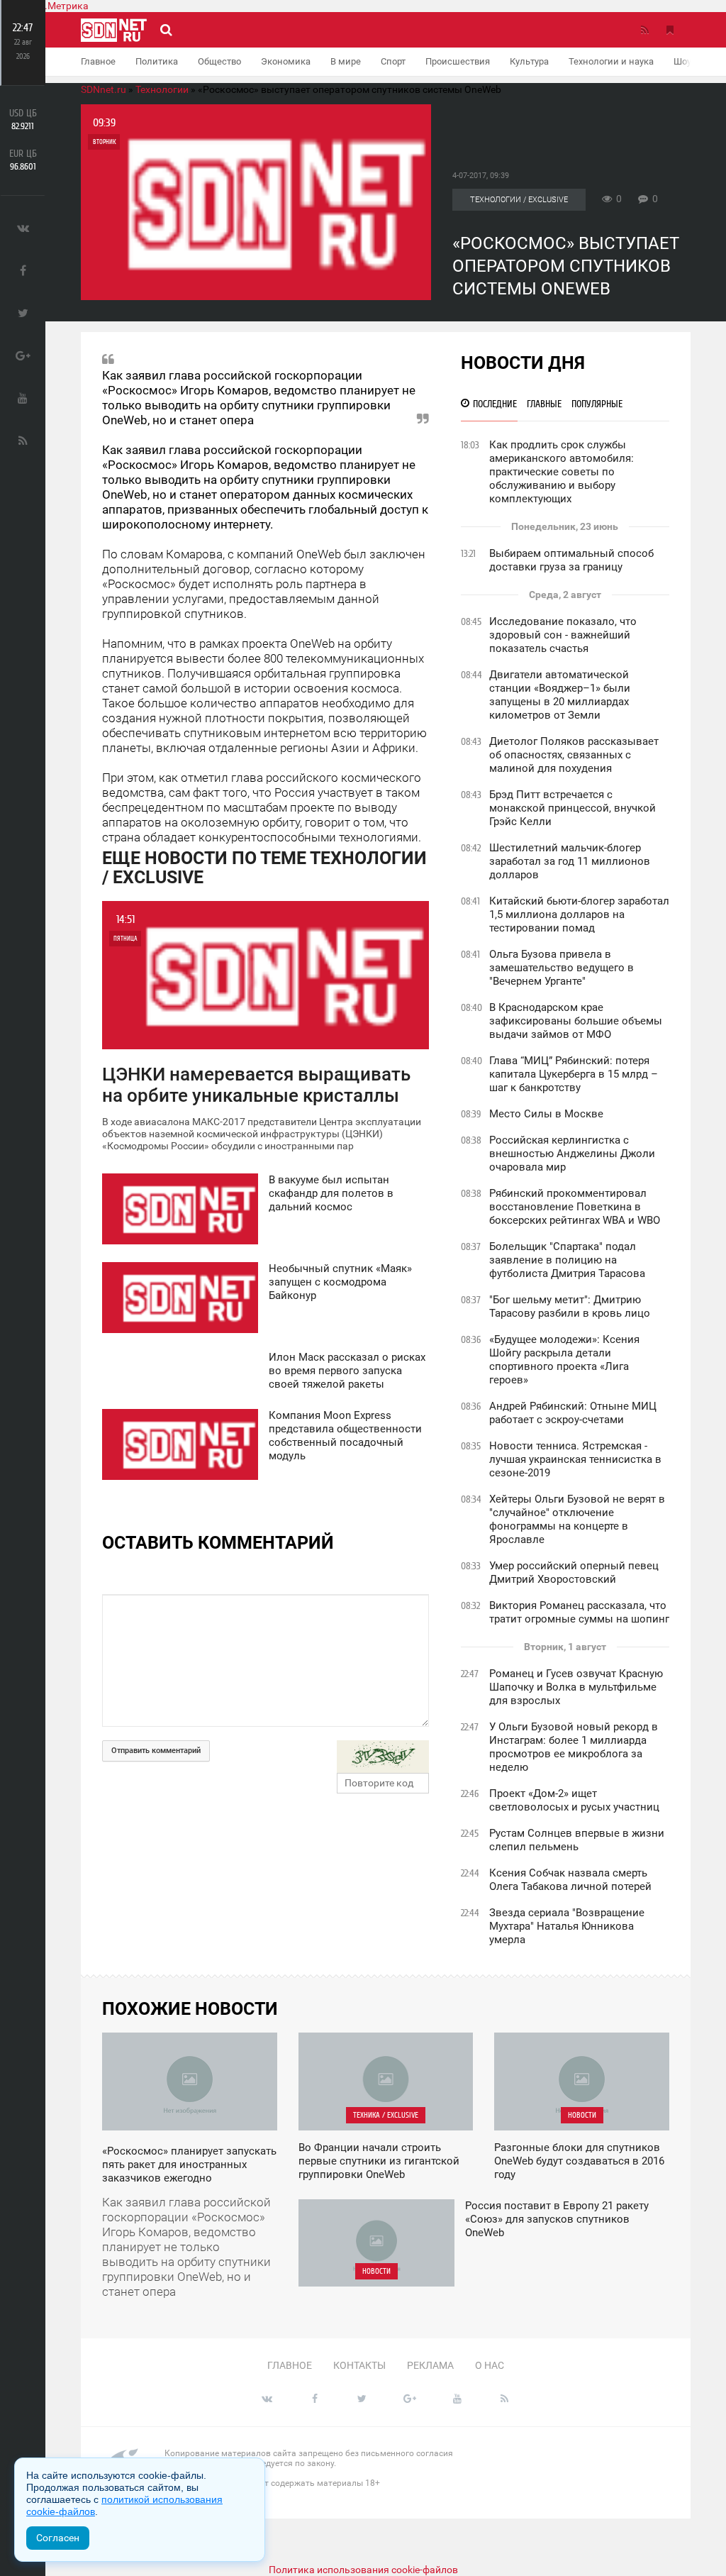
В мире (346, 61)
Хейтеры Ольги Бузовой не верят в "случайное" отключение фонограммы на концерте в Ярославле (577, 1519)
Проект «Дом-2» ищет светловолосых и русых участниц (574, 1800)
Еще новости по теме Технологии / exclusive (264, 868)
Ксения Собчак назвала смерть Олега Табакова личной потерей (570, 1880)
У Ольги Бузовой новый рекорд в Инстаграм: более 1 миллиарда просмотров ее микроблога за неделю (574, 1747)
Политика (157, 61)
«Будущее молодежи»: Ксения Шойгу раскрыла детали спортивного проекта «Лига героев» (564, 1360)
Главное (98, 61)
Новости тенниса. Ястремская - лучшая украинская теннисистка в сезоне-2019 (575, 1459)
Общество (219, 61)
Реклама (430, 2365)
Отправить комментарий (156, 1751)
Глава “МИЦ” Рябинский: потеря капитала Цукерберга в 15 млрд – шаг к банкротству (574, 1074)
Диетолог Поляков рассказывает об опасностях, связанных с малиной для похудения (574, 755)
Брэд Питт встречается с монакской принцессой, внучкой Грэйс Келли (573, 808)
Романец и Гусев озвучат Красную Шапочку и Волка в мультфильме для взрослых (576, 1687)
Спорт (393, 61)
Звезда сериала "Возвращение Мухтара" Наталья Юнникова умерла (567, 1926)
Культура (529, 61)
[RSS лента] (644, 30)
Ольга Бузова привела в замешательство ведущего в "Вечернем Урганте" (562, 968)
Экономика (286, 61)
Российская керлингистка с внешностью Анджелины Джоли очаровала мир (572, 1154)
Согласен (58, 2538)
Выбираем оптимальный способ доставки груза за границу (571, 560)
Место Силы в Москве (546, 1114)
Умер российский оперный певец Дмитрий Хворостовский (574, 1572)
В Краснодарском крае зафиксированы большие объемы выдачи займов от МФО (576, 1021)
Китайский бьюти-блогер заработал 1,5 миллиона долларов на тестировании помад (579, 914)
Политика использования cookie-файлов (363, 2570)
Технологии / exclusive (519, 200)
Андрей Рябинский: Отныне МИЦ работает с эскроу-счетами (573, 1413)
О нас (490, 2365)
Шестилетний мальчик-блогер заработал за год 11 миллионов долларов (570, 861)
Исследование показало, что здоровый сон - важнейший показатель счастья (563, 635)
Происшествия (458, 61)
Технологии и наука (611, 61)
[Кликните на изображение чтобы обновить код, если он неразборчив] (383, 1757)
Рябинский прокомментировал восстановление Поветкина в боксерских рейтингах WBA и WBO (575, 1207)
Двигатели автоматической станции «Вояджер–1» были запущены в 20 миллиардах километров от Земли (560, 695)
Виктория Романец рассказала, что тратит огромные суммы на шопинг (579, 1612)
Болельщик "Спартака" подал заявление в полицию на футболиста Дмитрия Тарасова (567, 1260)
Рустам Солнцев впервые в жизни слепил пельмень (577, 1840)
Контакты (359, 2365)
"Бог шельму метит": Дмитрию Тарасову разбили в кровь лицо (570, 1306)
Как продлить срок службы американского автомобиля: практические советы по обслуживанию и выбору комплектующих (562, 472)
